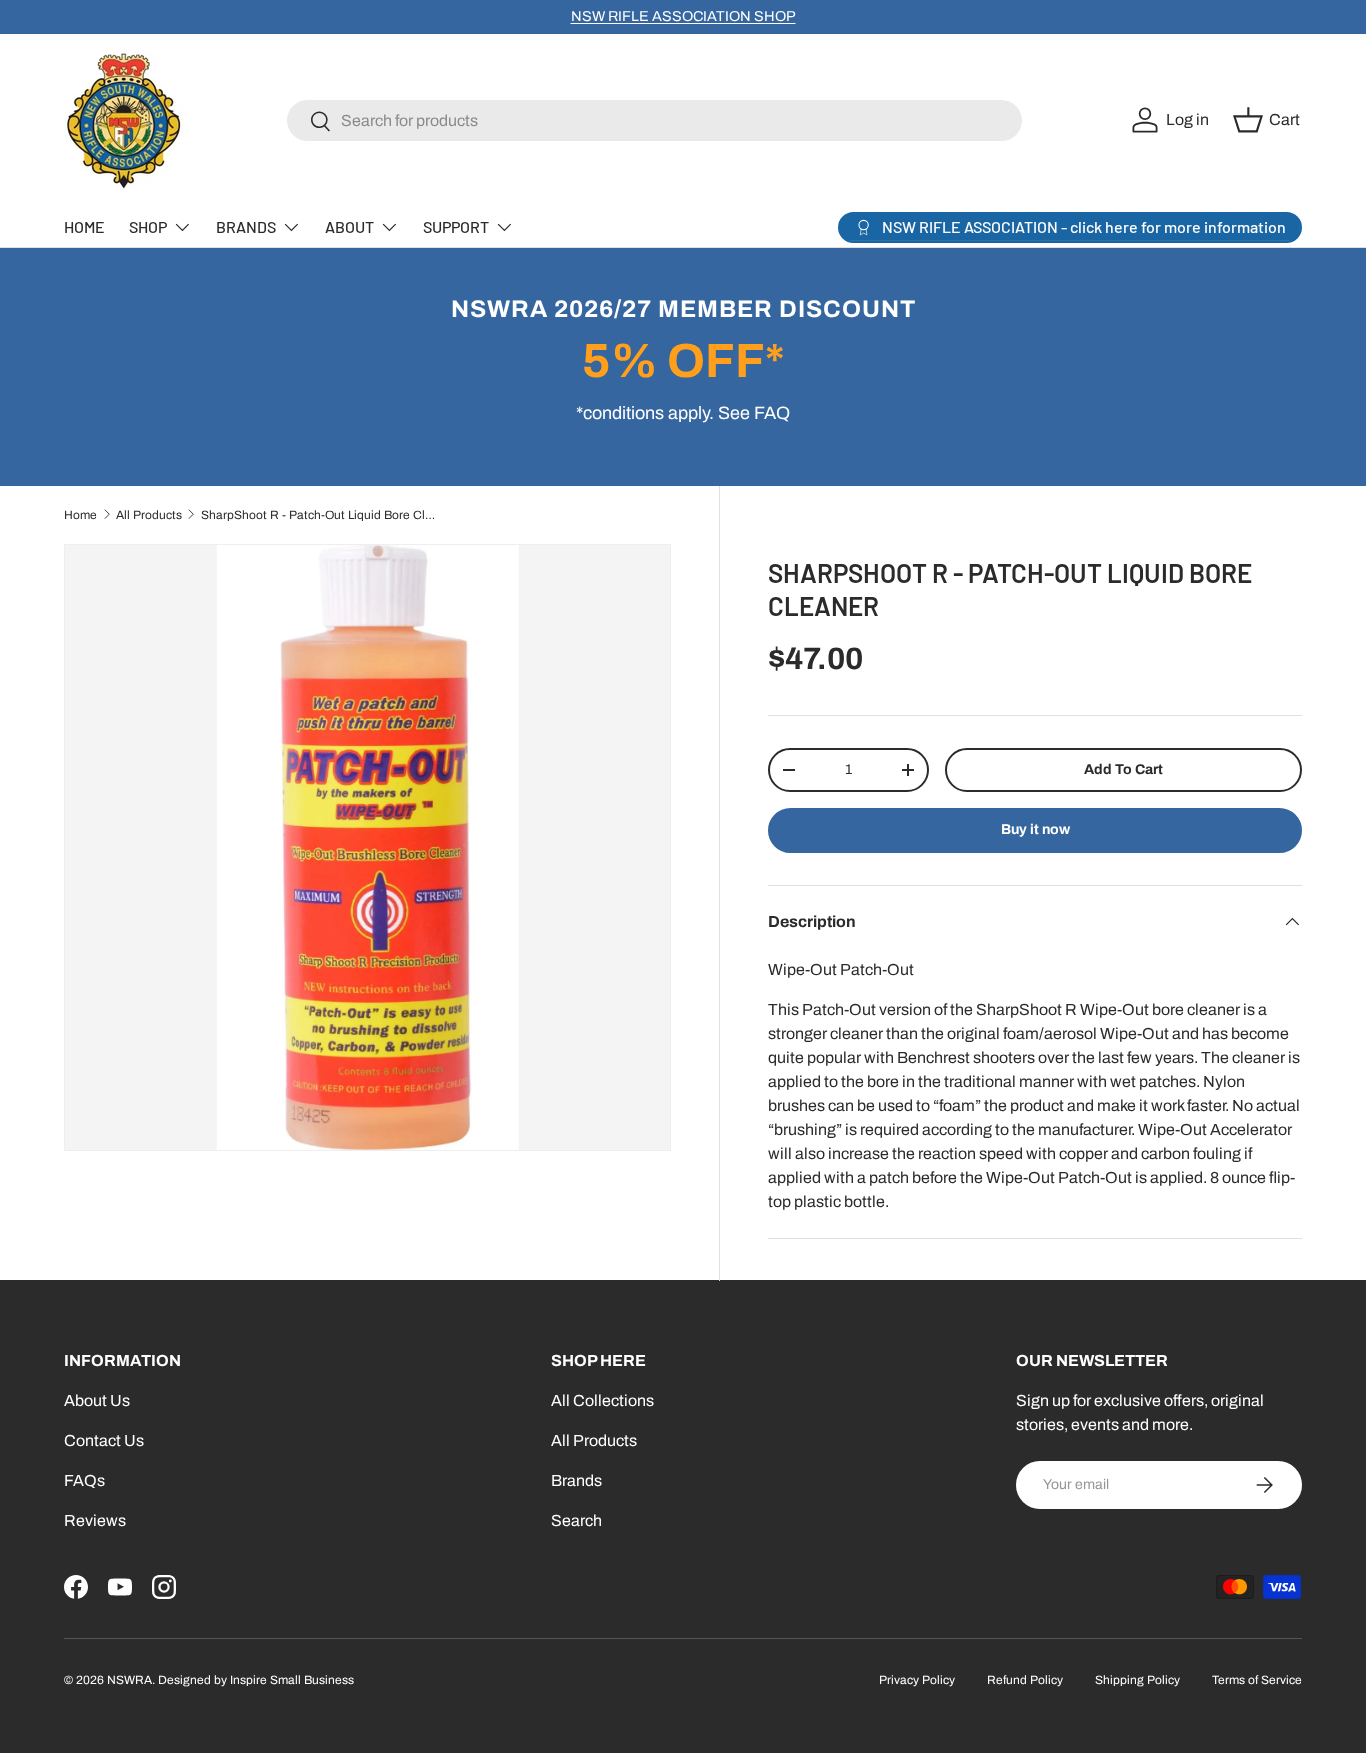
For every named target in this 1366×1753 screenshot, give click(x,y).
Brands (576, 1480)
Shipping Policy (1137, 1680)
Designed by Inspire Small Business (256, 1680)
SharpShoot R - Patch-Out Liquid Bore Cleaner (321, 515)
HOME (84, 226)
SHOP (148, 226)
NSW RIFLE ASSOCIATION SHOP (683, 16)
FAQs (84, 1480)
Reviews (95, 1520)
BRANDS (246, 226)
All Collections (602, 1400)
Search (576, 1520)
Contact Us (104, 1440)
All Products (149, 515)
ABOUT (349, 226)
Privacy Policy (917, 1680)
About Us (97, 1400)
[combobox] (654, 120)
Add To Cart (1123, 769)
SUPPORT (456, 226)
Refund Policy (1025, 1680)
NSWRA (129, 1680)
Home (80, 515)
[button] (1269, 120)
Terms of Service (1257, 1680)
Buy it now (1035, 829)
